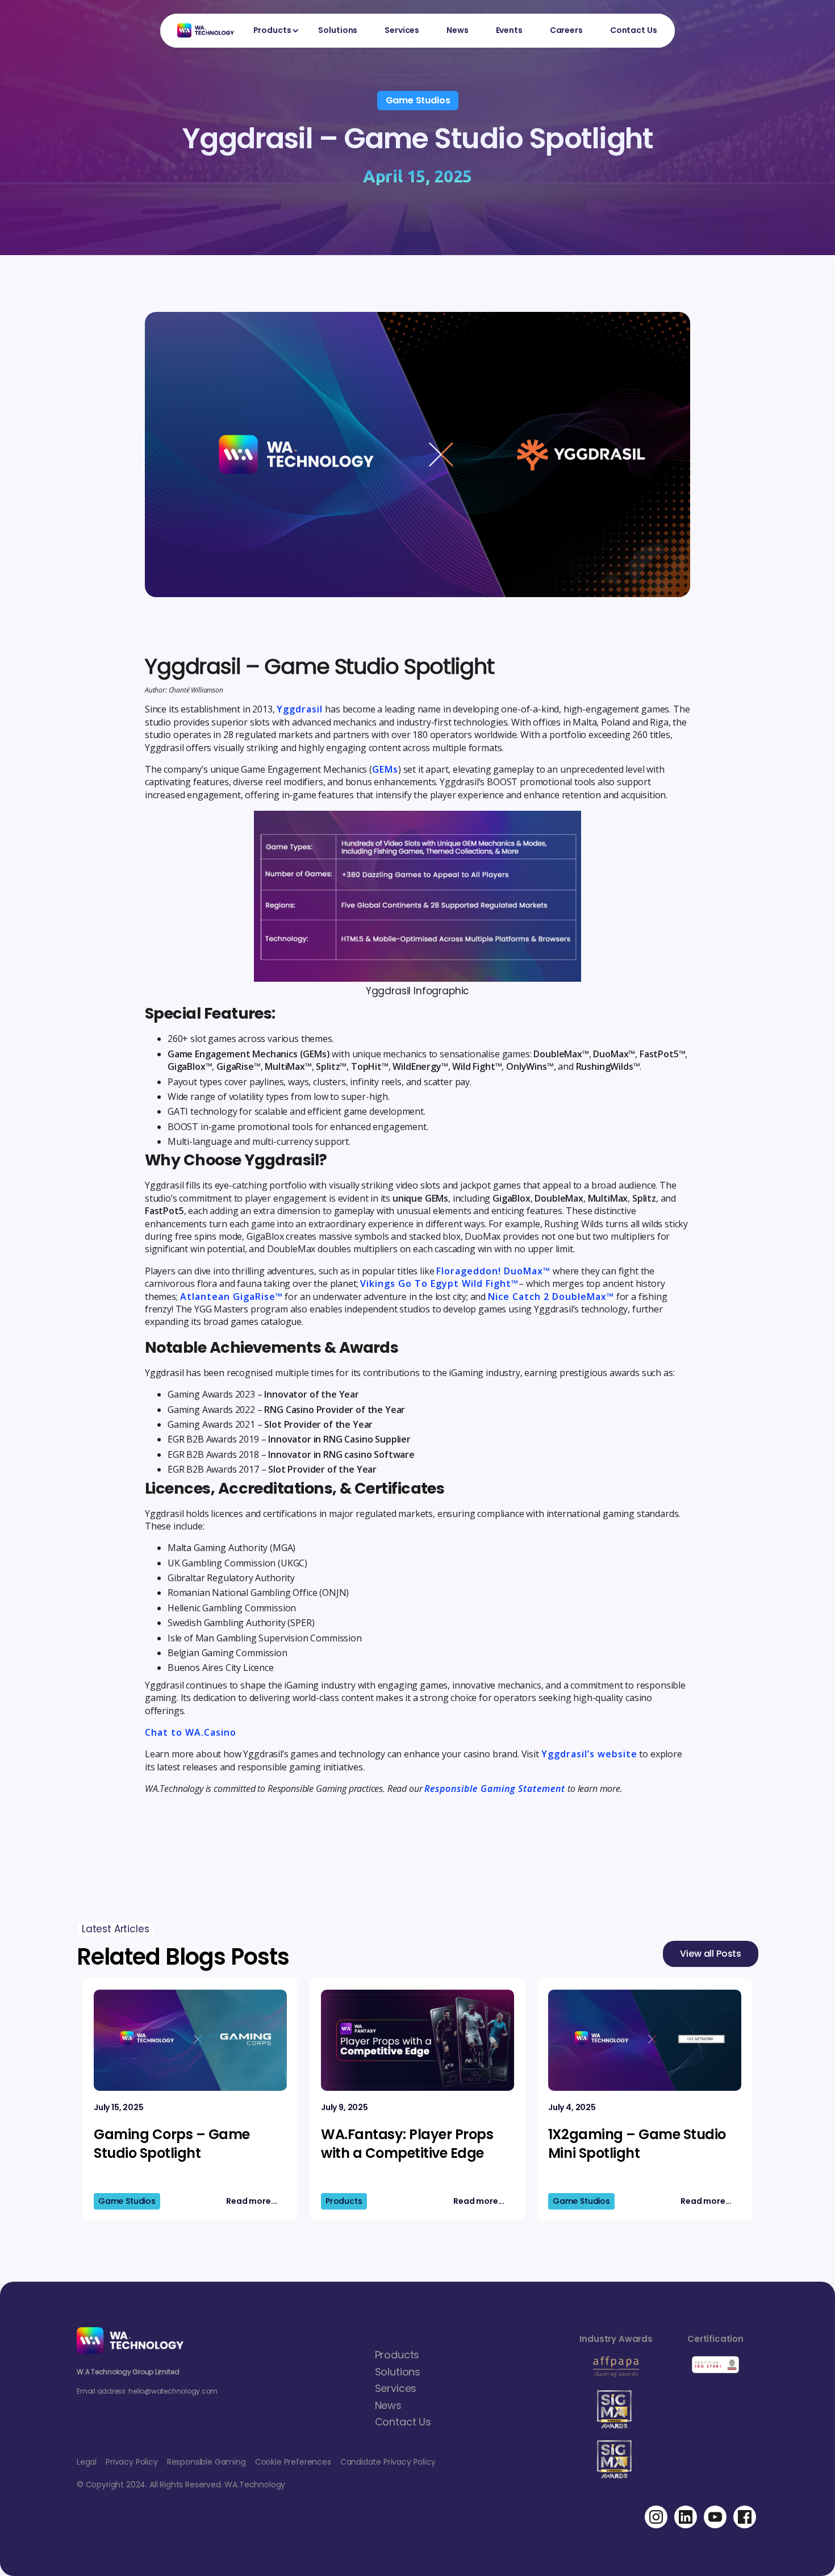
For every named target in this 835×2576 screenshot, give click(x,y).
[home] (200, 30)
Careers (566, 30)
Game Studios (418, 100)
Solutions (338, 30)
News (457, 30)
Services (402, 30)
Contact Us (634, 30)
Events (509, 30)
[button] (272, 31)
